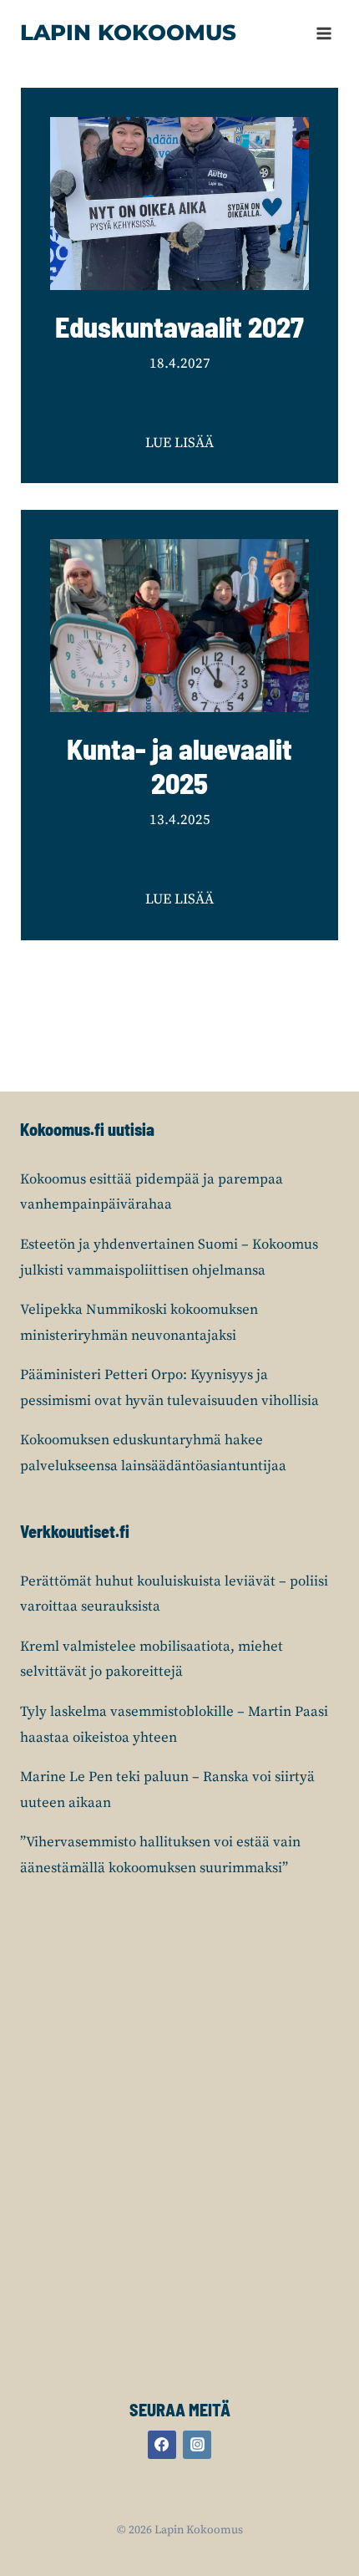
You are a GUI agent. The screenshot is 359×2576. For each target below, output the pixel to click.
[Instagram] (197, 2445)
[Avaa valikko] (324, 33)
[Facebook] (162, 2445)
